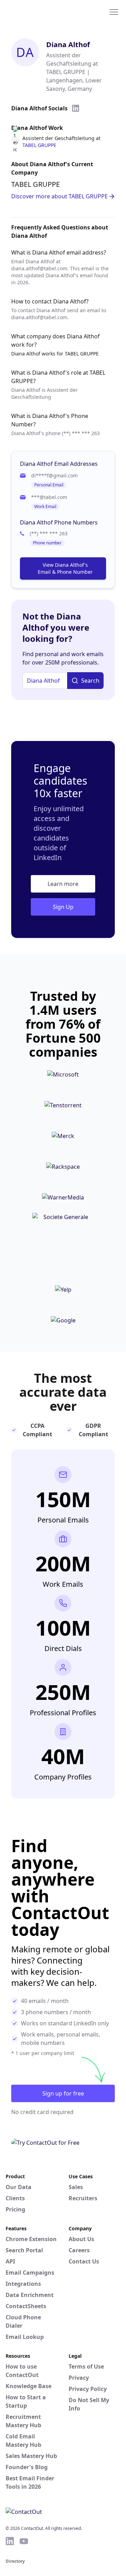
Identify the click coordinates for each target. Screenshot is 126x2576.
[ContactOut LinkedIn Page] (10, 2541)
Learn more (63, 884)
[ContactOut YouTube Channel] (24, 2541)
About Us (81, 2239)
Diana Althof (68, 45)
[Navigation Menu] (114, 12)
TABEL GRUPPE (39, 145)
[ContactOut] (40, 12)
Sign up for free (63, 2093)
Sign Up (63, 907)
